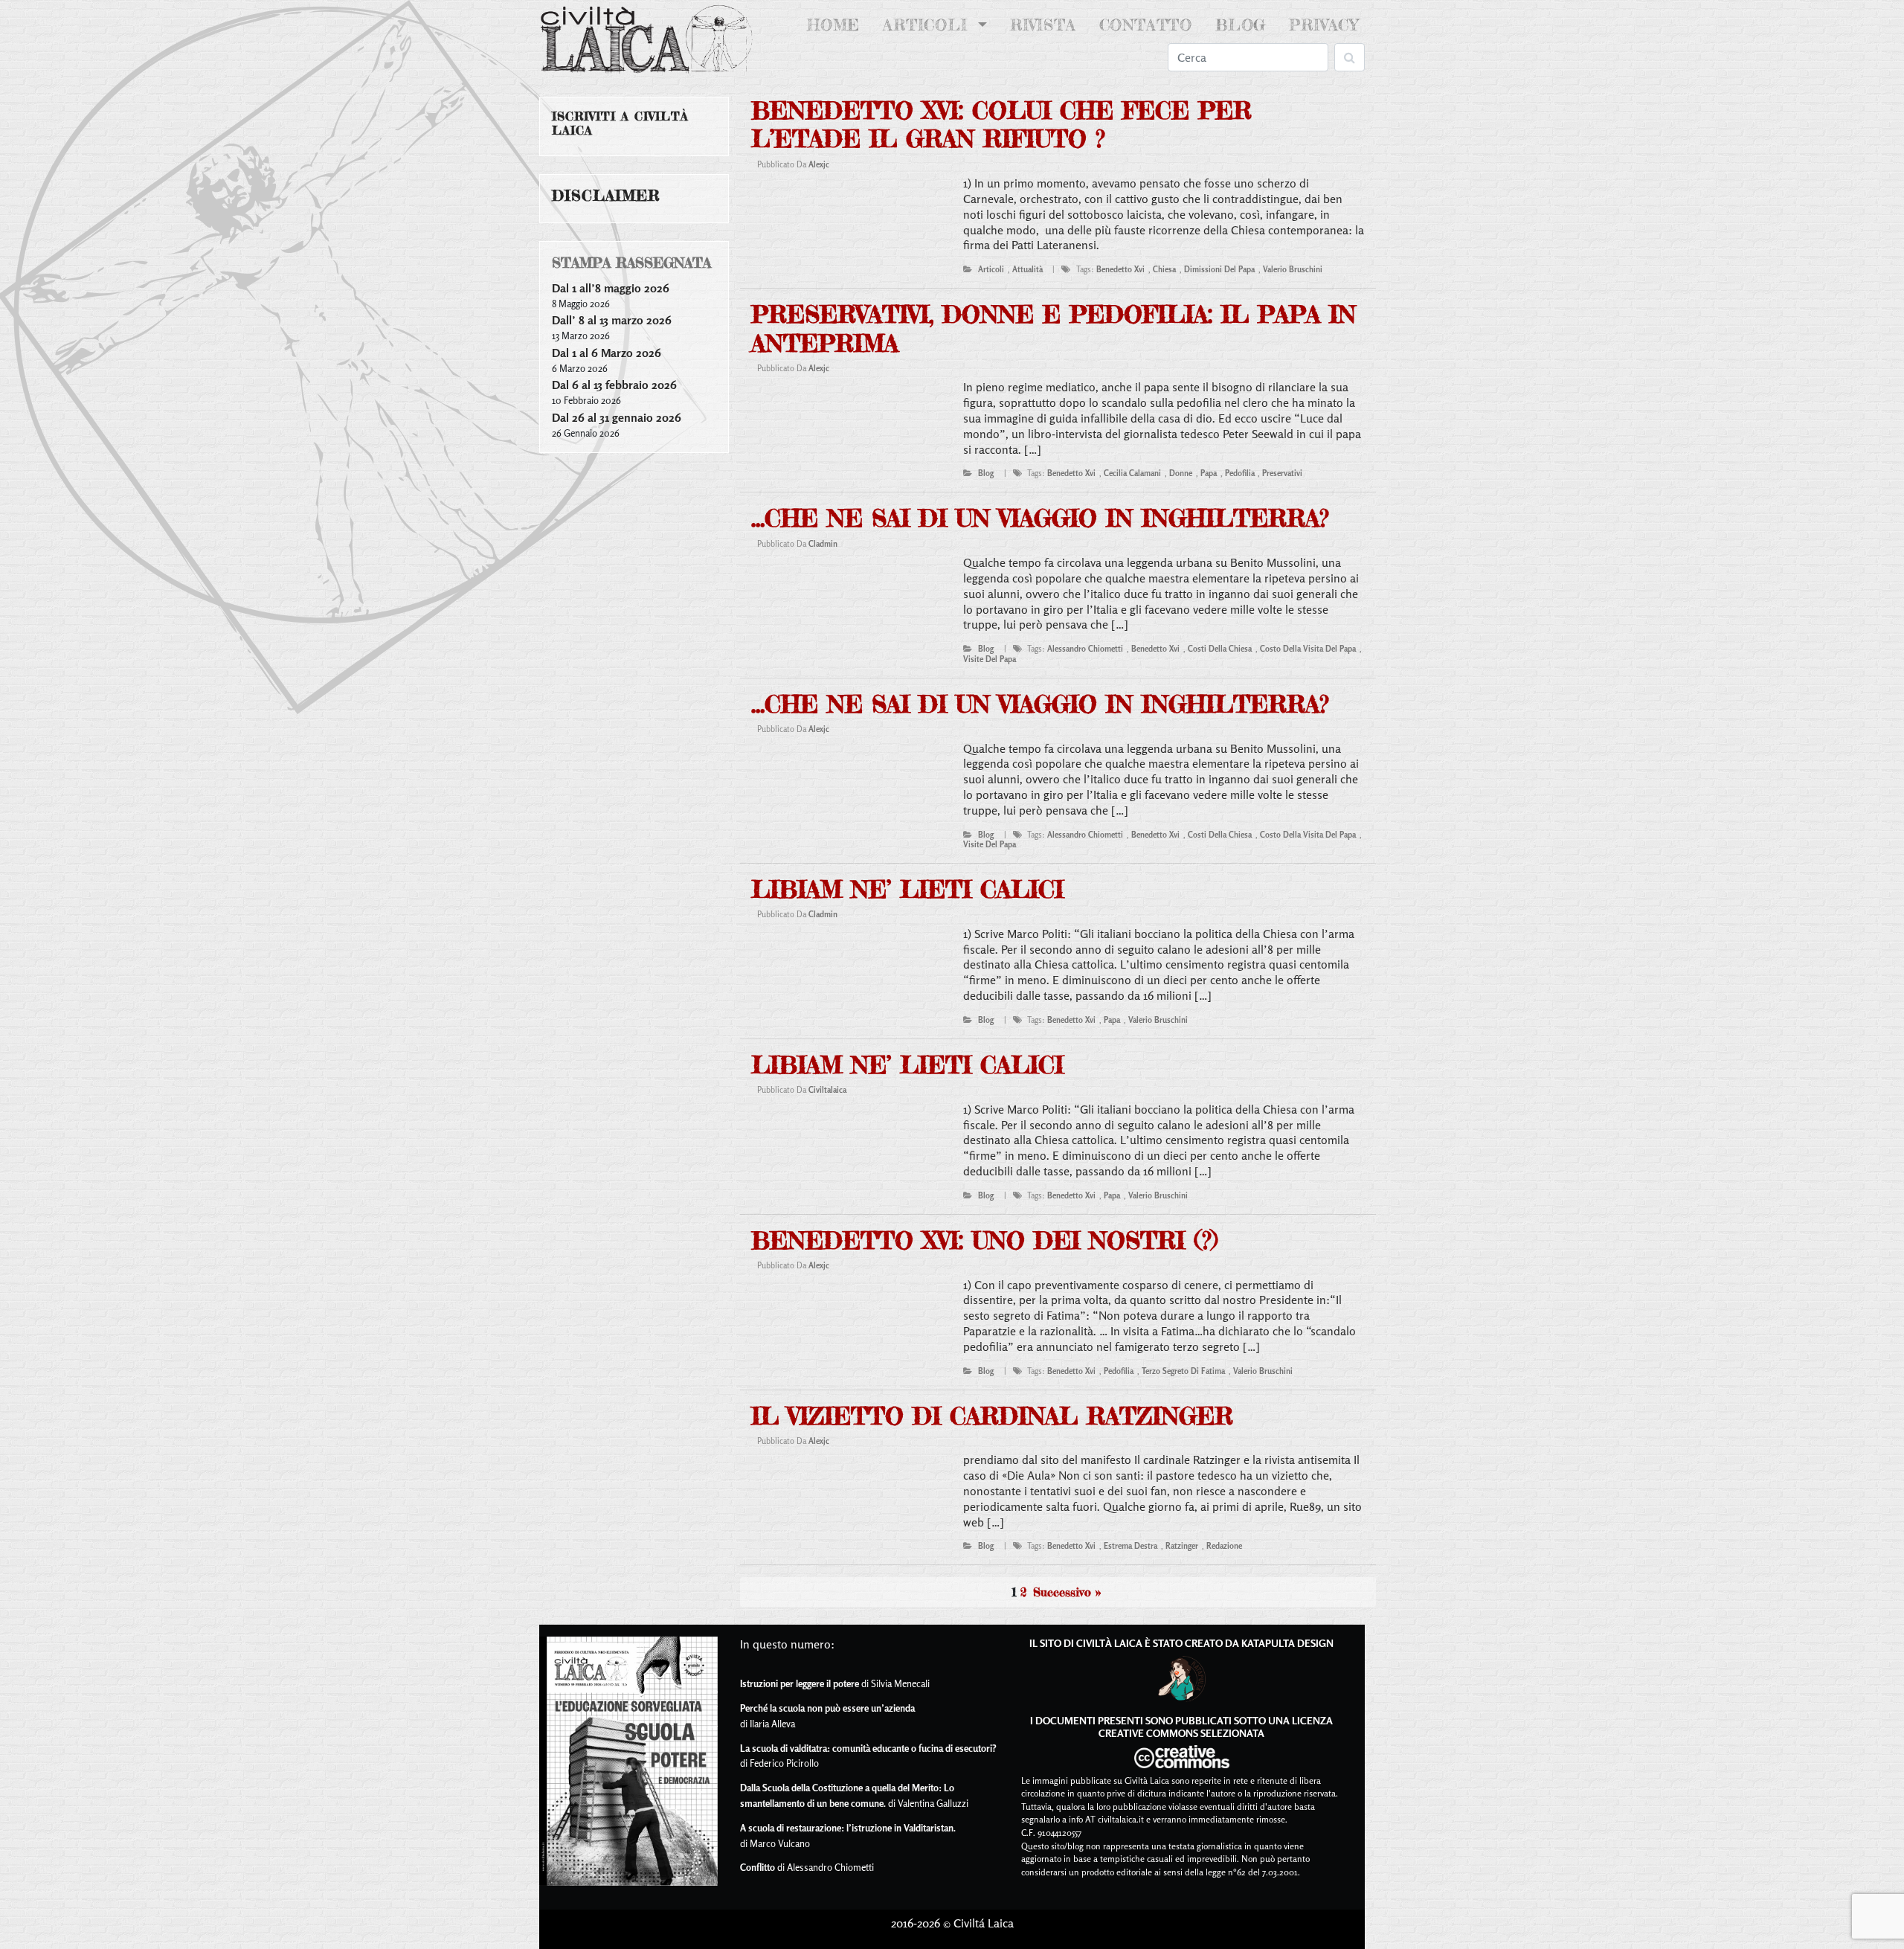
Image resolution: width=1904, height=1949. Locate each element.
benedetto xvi (1120, 269)
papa (1209, 473)
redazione (1224, 1546)
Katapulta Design (1287, 1643)
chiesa (1164, 269)
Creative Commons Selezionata (1181, 1733)
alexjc (819, 164)
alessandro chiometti (1085, 649)
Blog (1241, 25)
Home (836, 25)
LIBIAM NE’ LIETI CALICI (907, 889)
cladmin (823, 544)
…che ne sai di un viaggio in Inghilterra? (1040, 518)
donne (1181, 473)
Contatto (1146, 25)
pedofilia (1240, 473)
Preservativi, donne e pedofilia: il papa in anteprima (1054, 328)
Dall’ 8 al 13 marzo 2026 (612, 320)
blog (986, 473)
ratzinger (1182, 1546)
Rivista (1043, 25)
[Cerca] (1350, 57)
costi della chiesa (1220, 649)
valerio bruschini (1293, 269)
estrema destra (1130, 1546)
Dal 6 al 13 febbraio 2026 (614, 385)
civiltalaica (827, 1090)
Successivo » (1067, 1592)
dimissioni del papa (1219, 269)
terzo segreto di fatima (1183, 1371)
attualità (1027, 269)
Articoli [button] (928, 25)
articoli (991, 269)
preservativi (1282, 473)
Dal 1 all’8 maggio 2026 (611, 288)
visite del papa (990, 659)
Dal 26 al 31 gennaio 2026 (617, 417)
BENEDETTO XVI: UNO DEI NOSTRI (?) (984, 1240)
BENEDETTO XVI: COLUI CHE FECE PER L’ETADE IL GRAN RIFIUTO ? (1001, 125)
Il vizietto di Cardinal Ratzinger (992, 1416)
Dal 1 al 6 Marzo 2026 (607, 353)
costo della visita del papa (1308, 649)
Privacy (1324, 25)
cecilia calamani (1132, 473)
